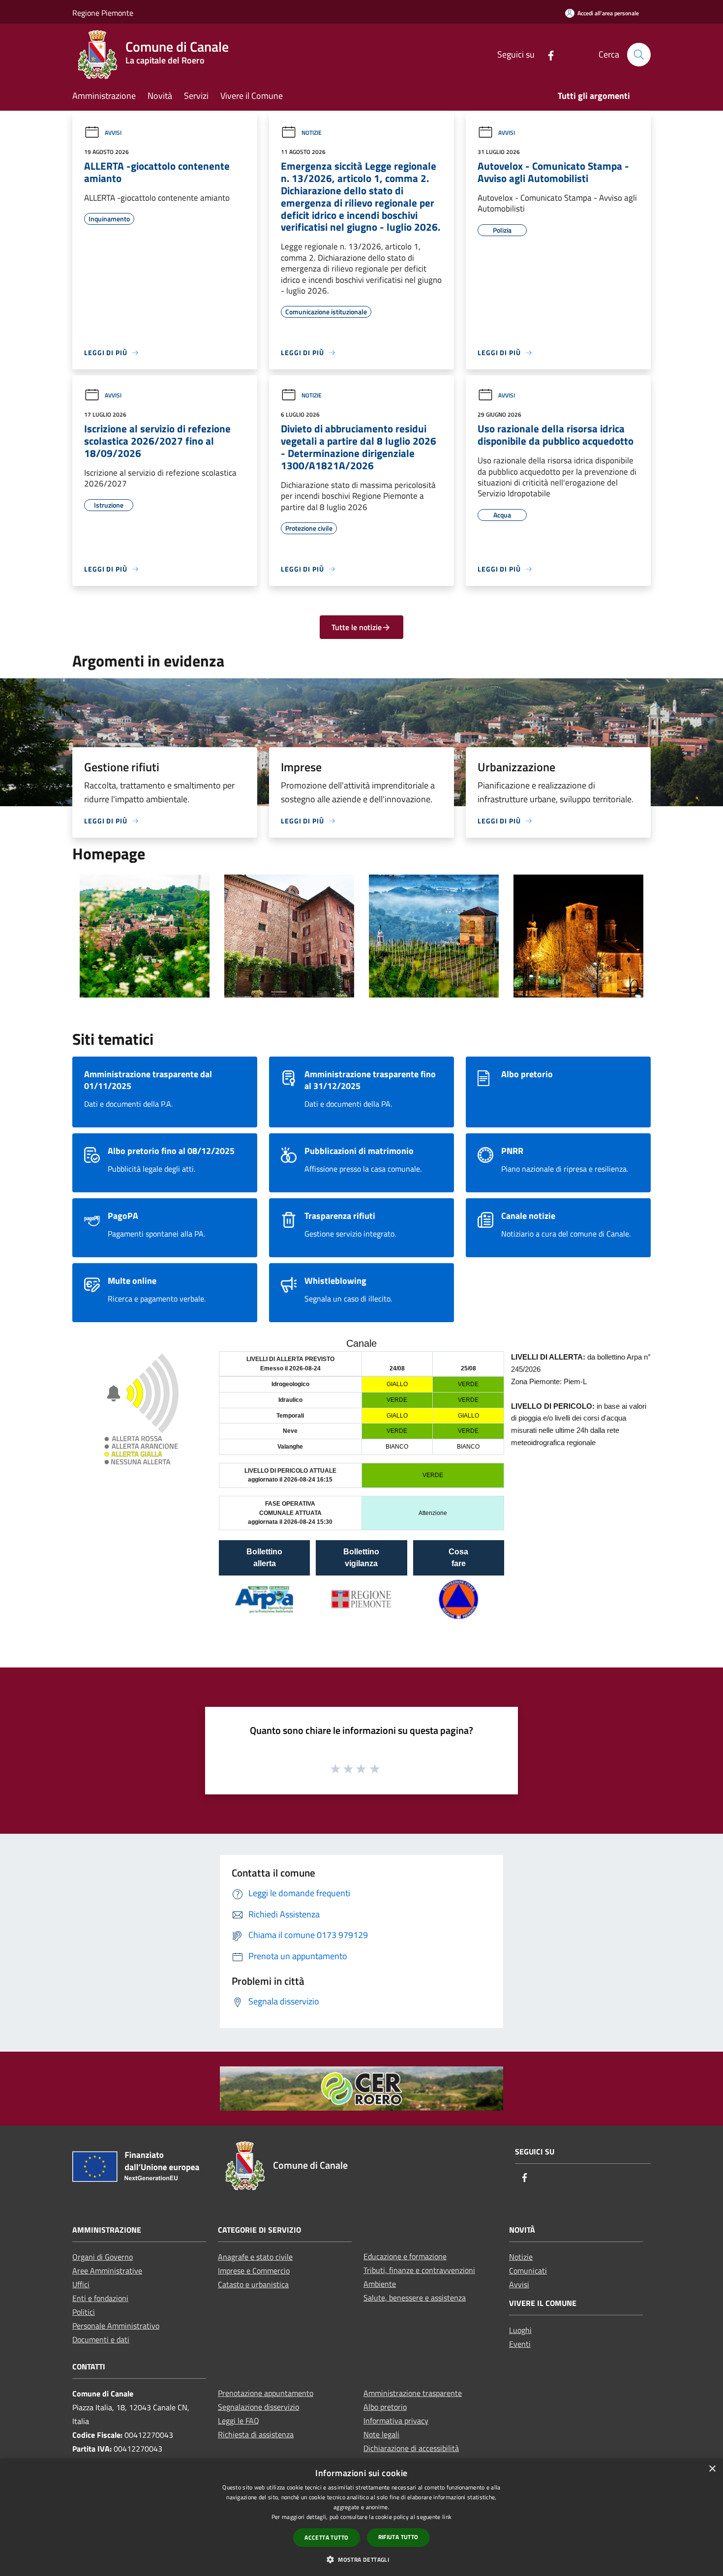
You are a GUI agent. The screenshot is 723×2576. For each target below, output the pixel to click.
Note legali (381, 2434)
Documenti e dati (101, 2339)
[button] (361, 2559)
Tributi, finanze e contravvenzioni (419, 2270)
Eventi (520, 2344)
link (447, 2517)
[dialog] (361, 2517)
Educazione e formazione (405, 2256)
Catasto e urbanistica (253, 2284)
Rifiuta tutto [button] (398, 2537)
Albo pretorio (385, 2407)
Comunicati (528, 2271)
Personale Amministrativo (116, 2326)
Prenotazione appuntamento (266, 2393)
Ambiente (380, 2284)
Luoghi (520, 2330)
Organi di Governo (103, 2257)
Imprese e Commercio (254, 2271)
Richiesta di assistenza (256, 2434)
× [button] (712, 2469)
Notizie (312, 133)
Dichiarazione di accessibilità (411, 2448)
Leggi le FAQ (239, 2421)
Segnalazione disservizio (258, 2407)
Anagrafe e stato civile (255, 2257)
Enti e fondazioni (100, 2298)
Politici (84, 2312)
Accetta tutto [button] (326, 2537)
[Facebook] (547, 54)
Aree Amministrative (107, 2271)
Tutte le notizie (357, 627)
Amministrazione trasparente (413, 2393)
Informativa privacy (396, 2421)
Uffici (81, 2284)
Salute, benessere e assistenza (415, 2298)
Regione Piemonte (103, 13)
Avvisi (113, 133)
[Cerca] (639, 55)
